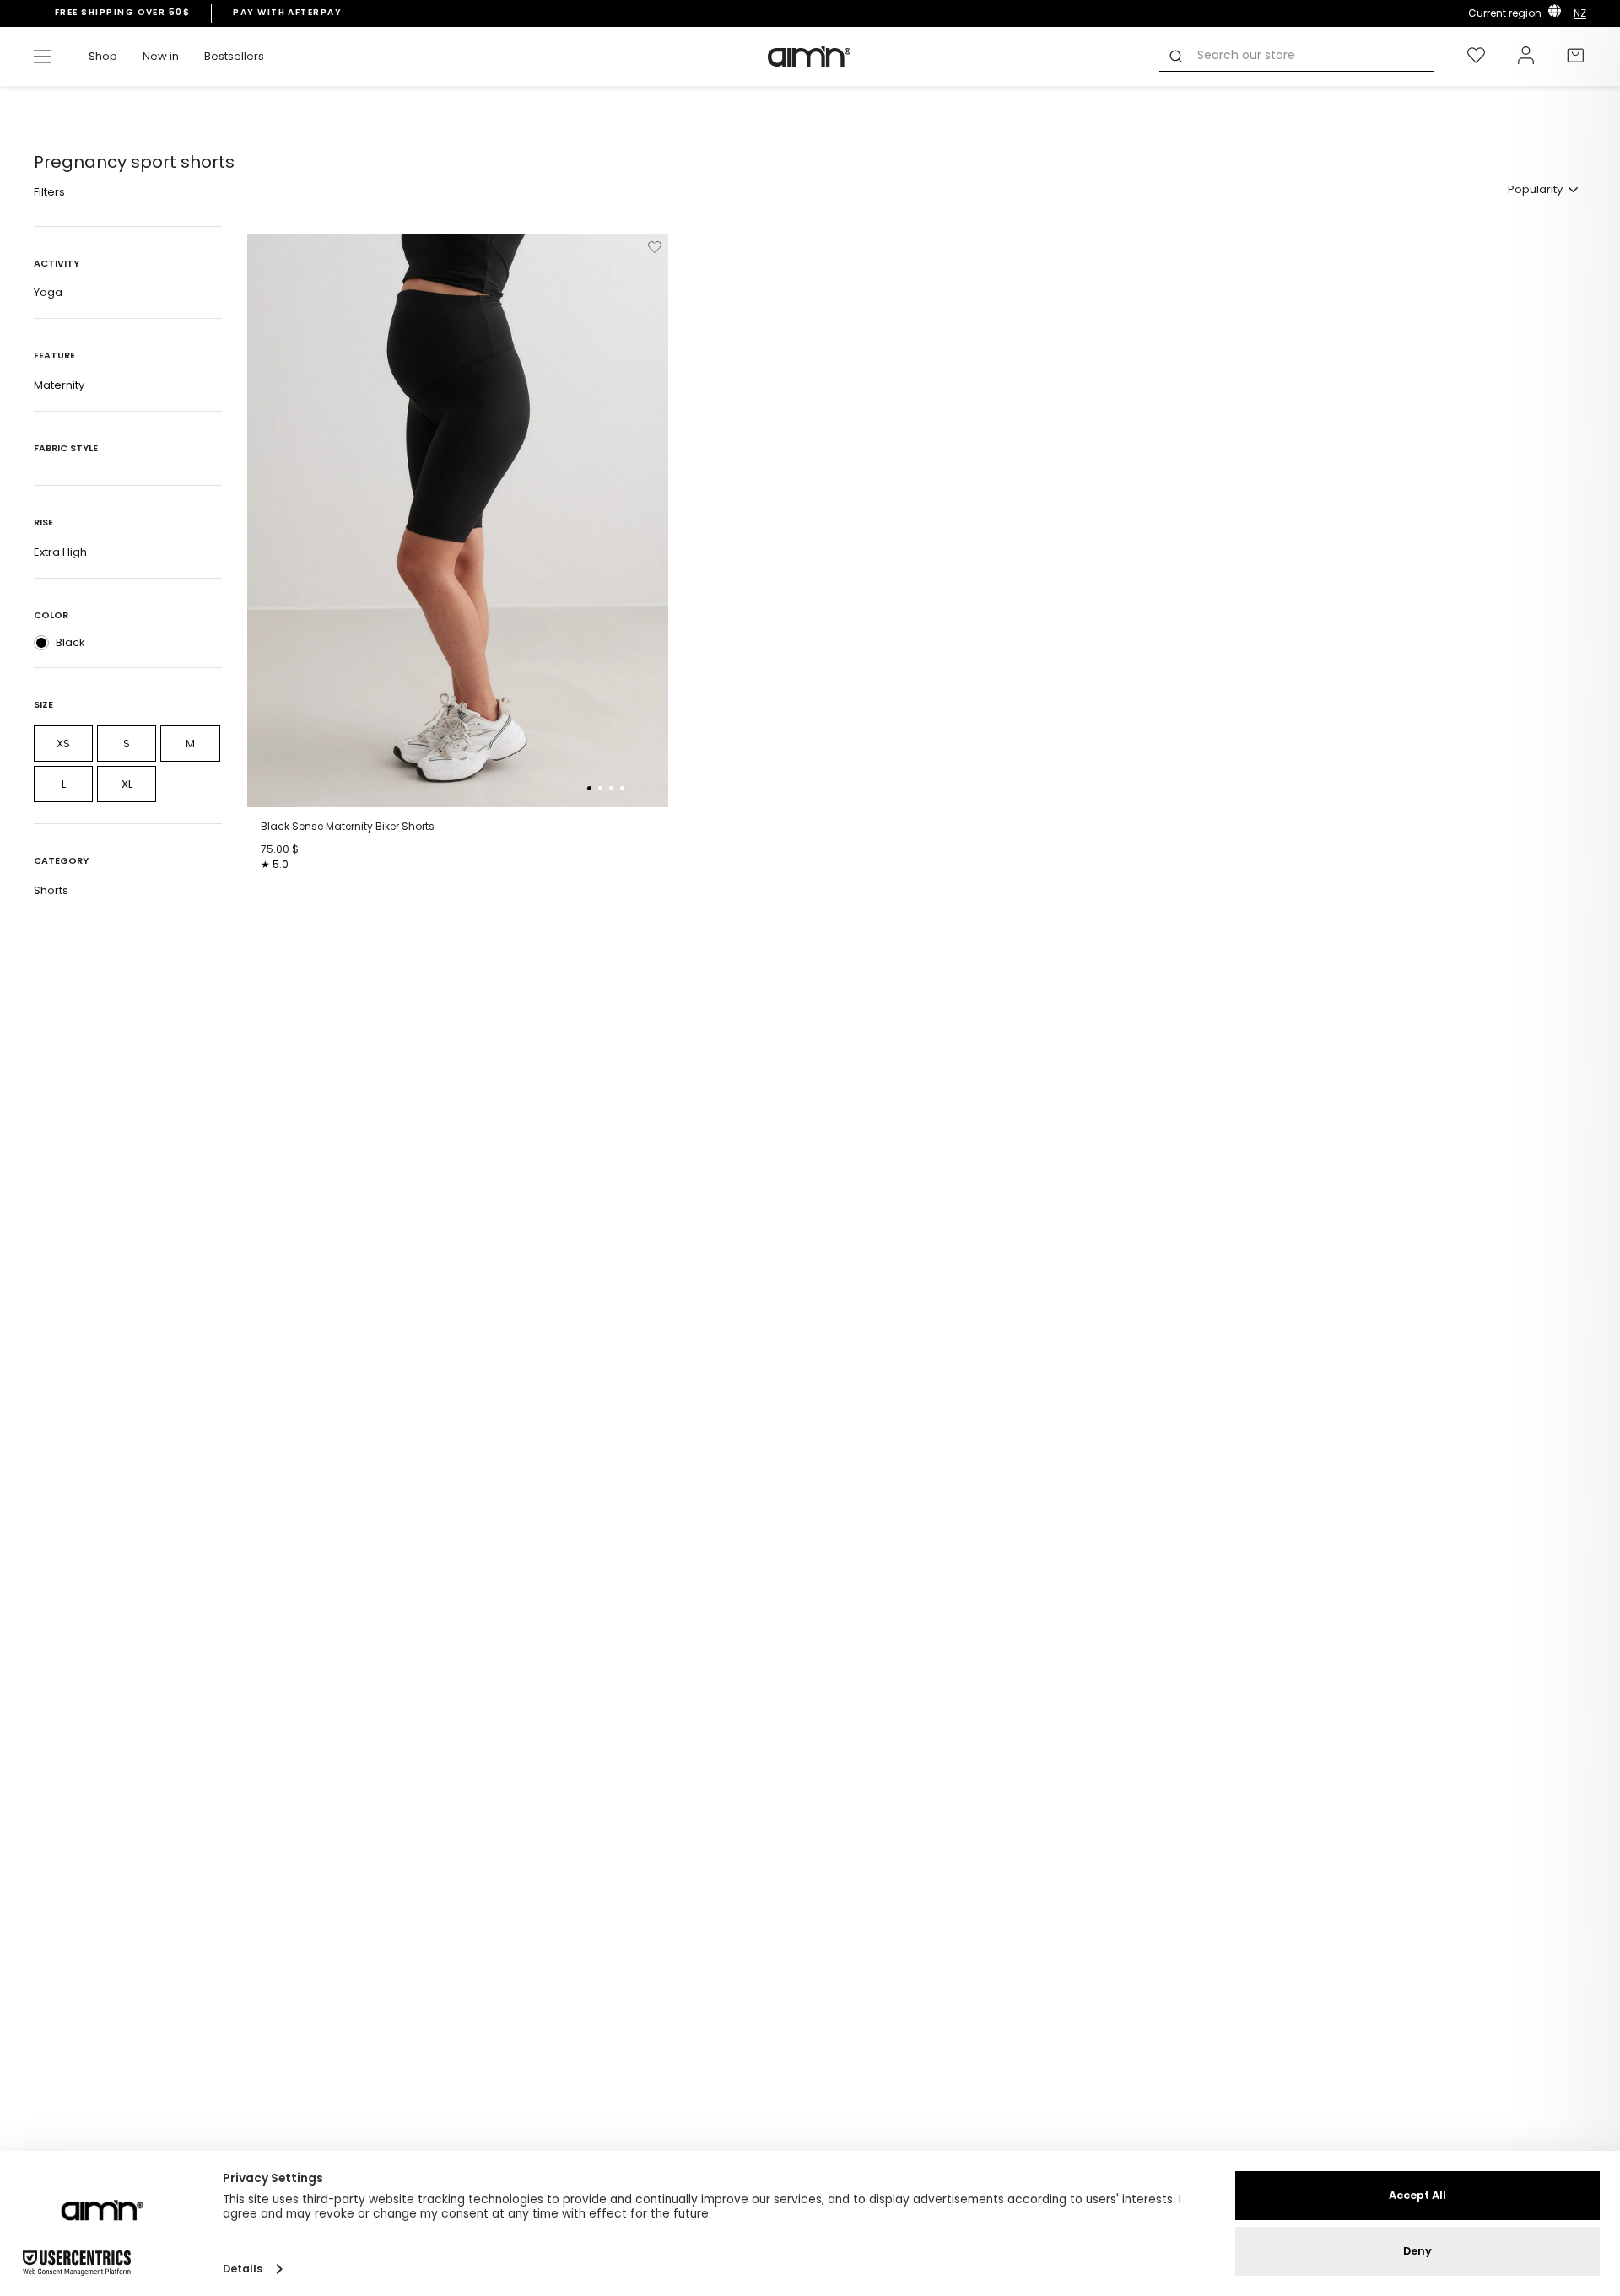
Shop (103, 56)
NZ (1580, 13)
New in (161, 56)
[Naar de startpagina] (810, 57)
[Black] (41, 643)
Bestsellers (234, 56)
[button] (589, 788)
